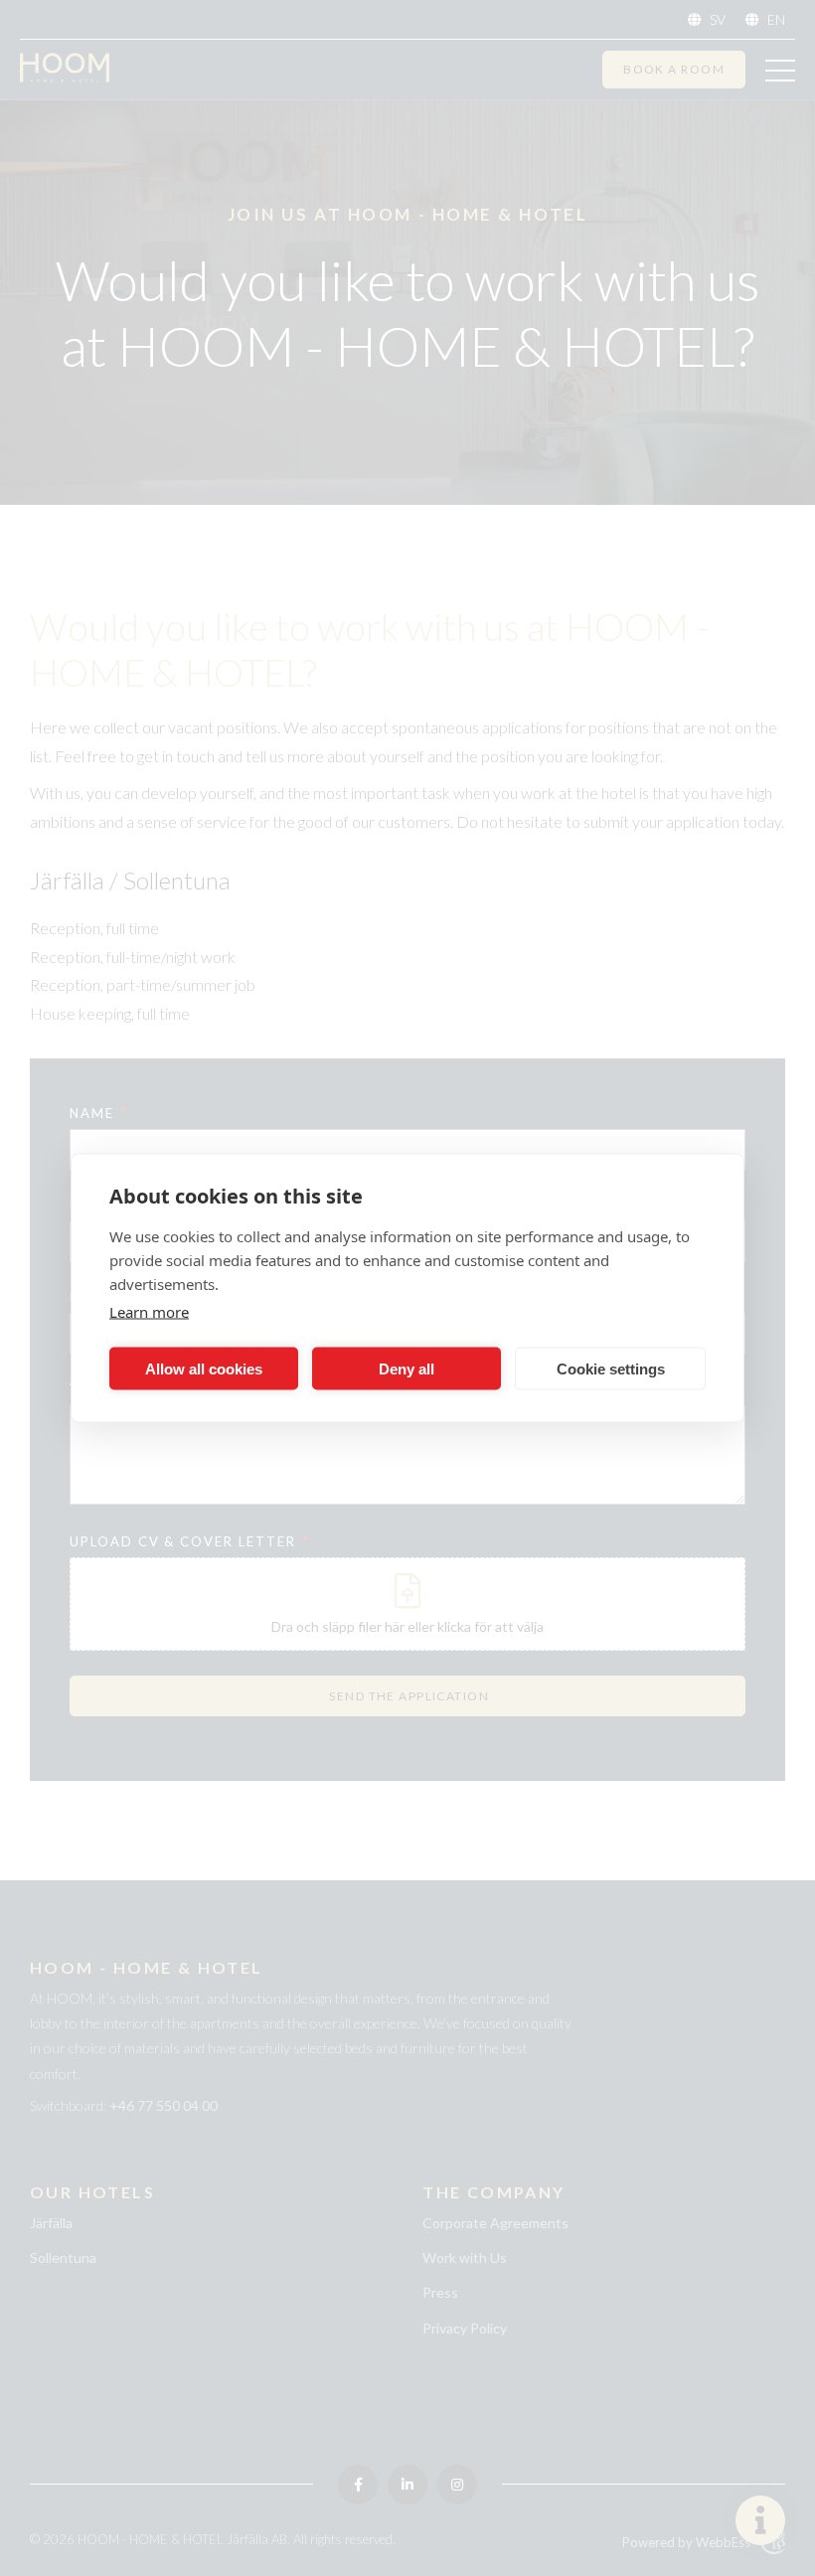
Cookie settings (611, 1368)
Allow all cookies (204, 1368)
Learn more (149, 1312)
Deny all (407, 1368)
